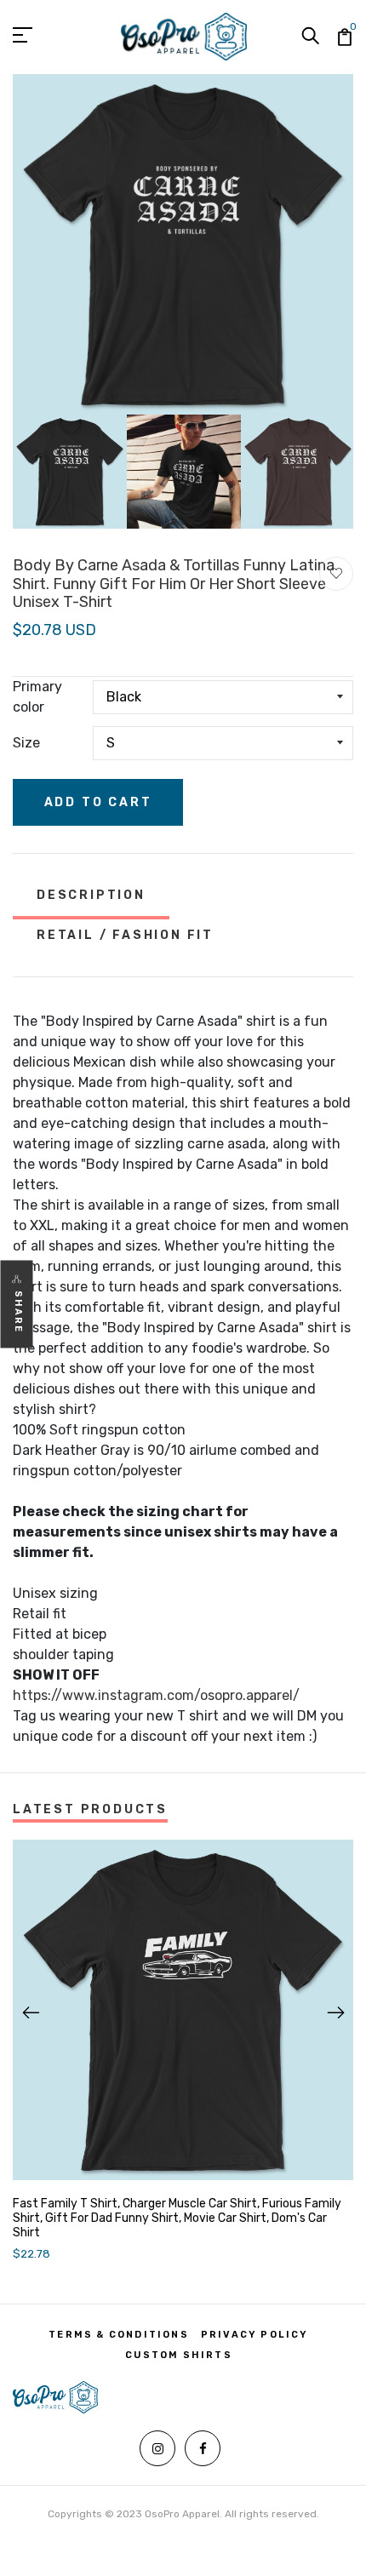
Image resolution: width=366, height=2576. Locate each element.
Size (26, 743)
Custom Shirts (179, 2355)
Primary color (37, 697)
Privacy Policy (255, 2335)
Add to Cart (98, 802)
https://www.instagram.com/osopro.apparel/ (156, 1695)
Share (18, 1312)
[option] (183, 244)
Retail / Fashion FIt (125, 935)
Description (91, 895)
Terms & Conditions (119, 2335)
